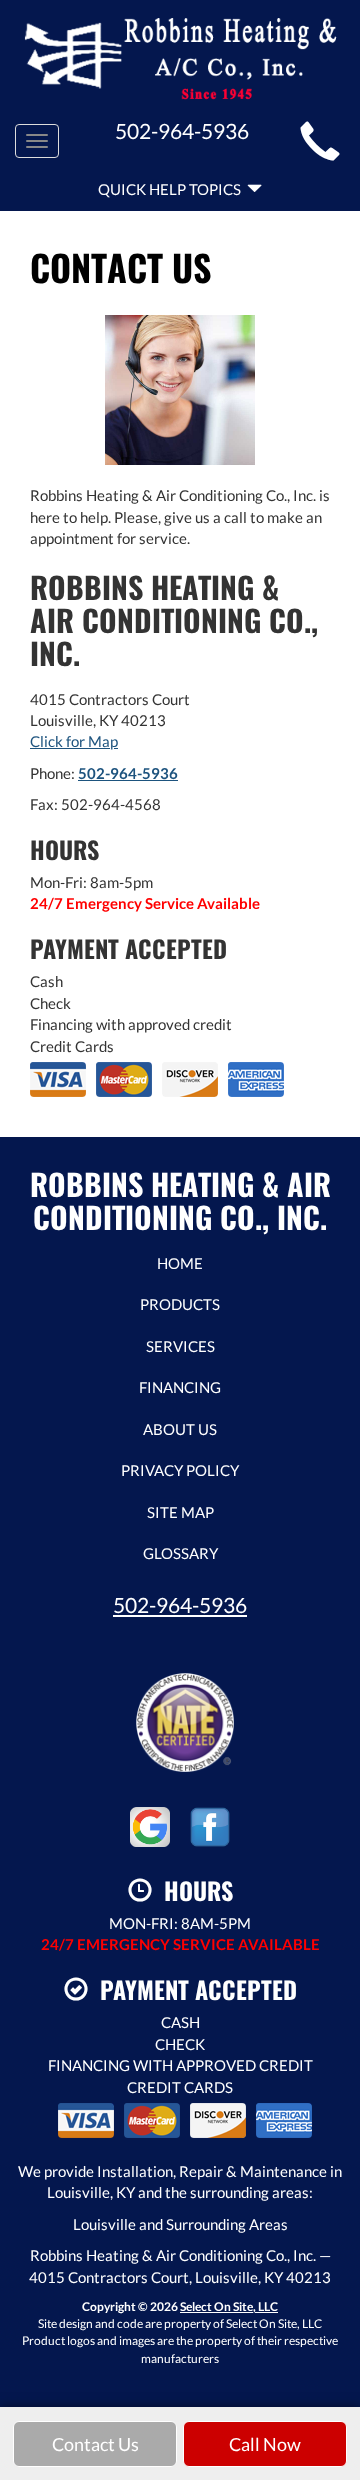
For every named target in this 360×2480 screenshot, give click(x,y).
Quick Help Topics (172, 189)
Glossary (180, 1553)
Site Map (180, 1512)
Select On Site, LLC (229, 2306)
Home (180, 1263)
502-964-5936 (128, 773)
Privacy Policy (180, 1470)
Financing (180, 1387)
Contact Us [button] (95, 2444)
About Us (180, 1429)
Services (180, 1346)
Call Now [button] (265, 2444)
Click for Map (74, 741)
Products (180, 1304)
